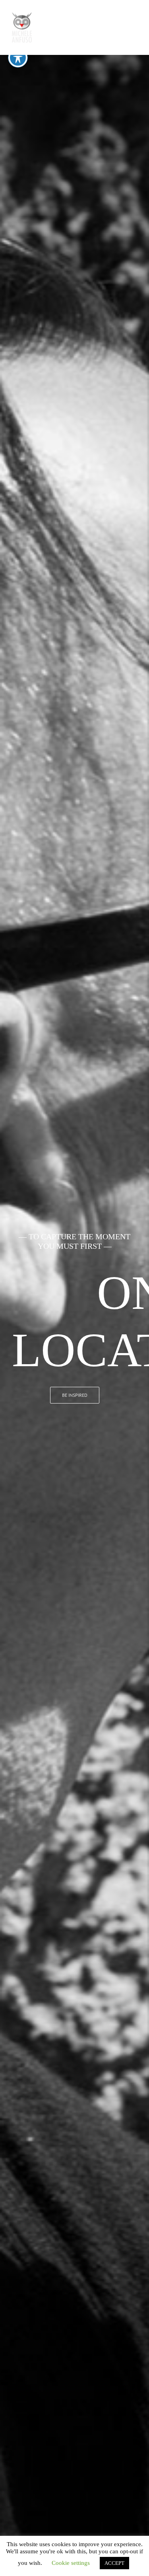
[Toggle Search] (104, 27)
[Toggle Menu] (131, 27)
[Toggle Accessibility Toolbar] (18, 58)
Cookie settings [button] (71, 2563)
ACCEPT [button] (114, 2563)
